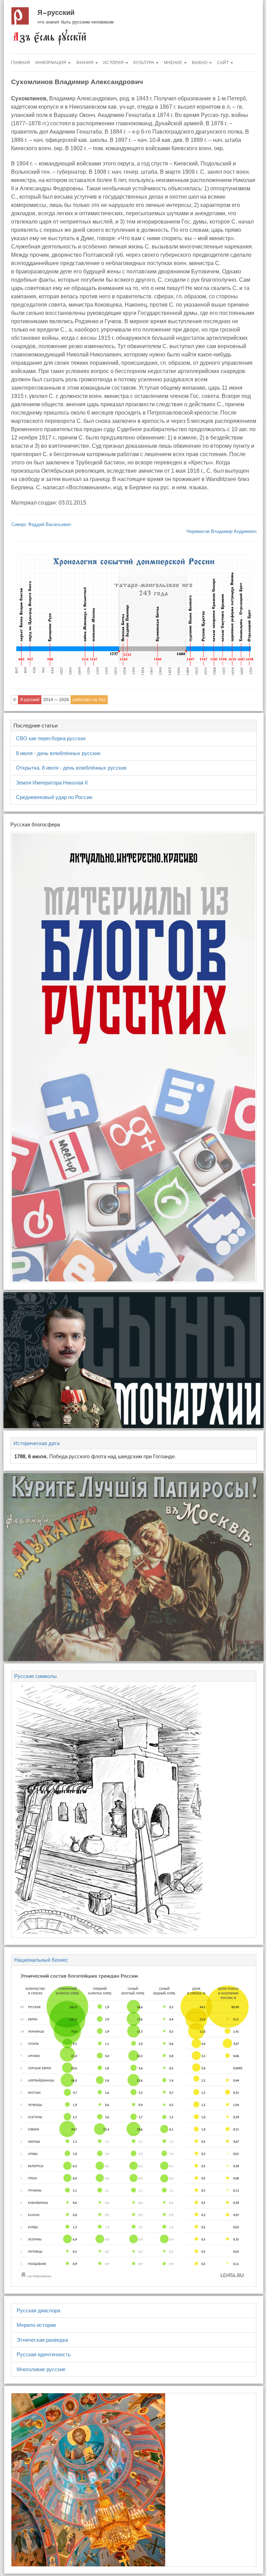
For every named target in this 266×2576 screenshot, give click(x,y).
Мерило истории (36, 2325)
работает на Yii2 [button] (89, 700)
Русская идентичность (44, 2354)
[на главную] (49, 37)
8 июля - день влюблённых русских (58, 753)
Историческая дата (37, 1443)
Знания (85, 63)
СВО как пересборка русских (51, 738)
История (114, 63)
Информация (51, 63)
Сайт (223, 63)
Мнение (174, 63)
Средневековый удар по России (54, 797)
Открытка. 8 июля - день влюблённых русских (71, 768)
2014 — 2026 (56, 700)
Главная (20, 63)
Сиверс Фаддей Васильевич (41, 524)
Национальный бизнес (41, 1960)
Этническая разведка (42, 2340)
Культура (144, 63)
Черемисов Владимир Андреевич (221, 531)
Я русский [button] (30, 700)
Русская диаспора (38, 2310)
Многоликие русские (41, 2369)
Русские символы (36, 1676)
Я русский (56, 12)
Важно (200, 63)
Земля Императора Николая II (52, 783)
